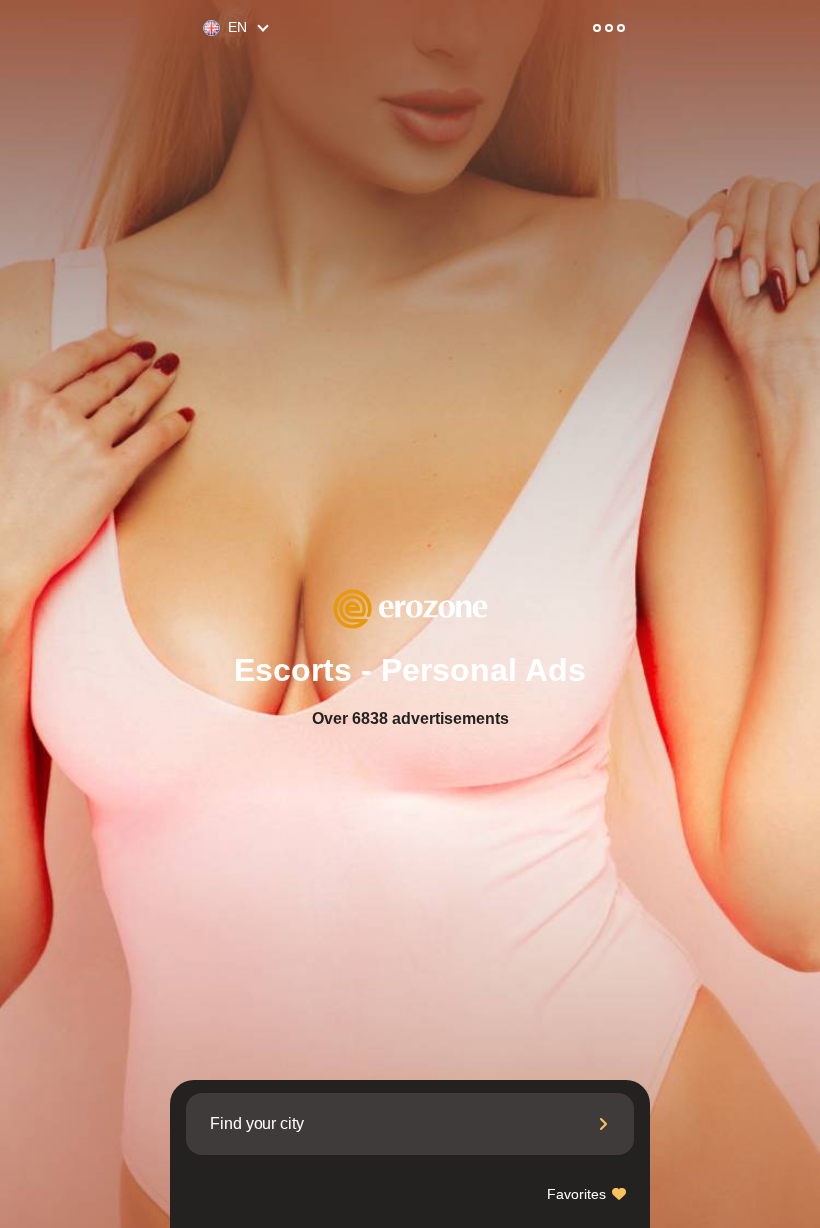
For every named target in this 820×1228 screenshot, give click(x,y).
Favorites (578, 1194)
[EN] (203, 28)
